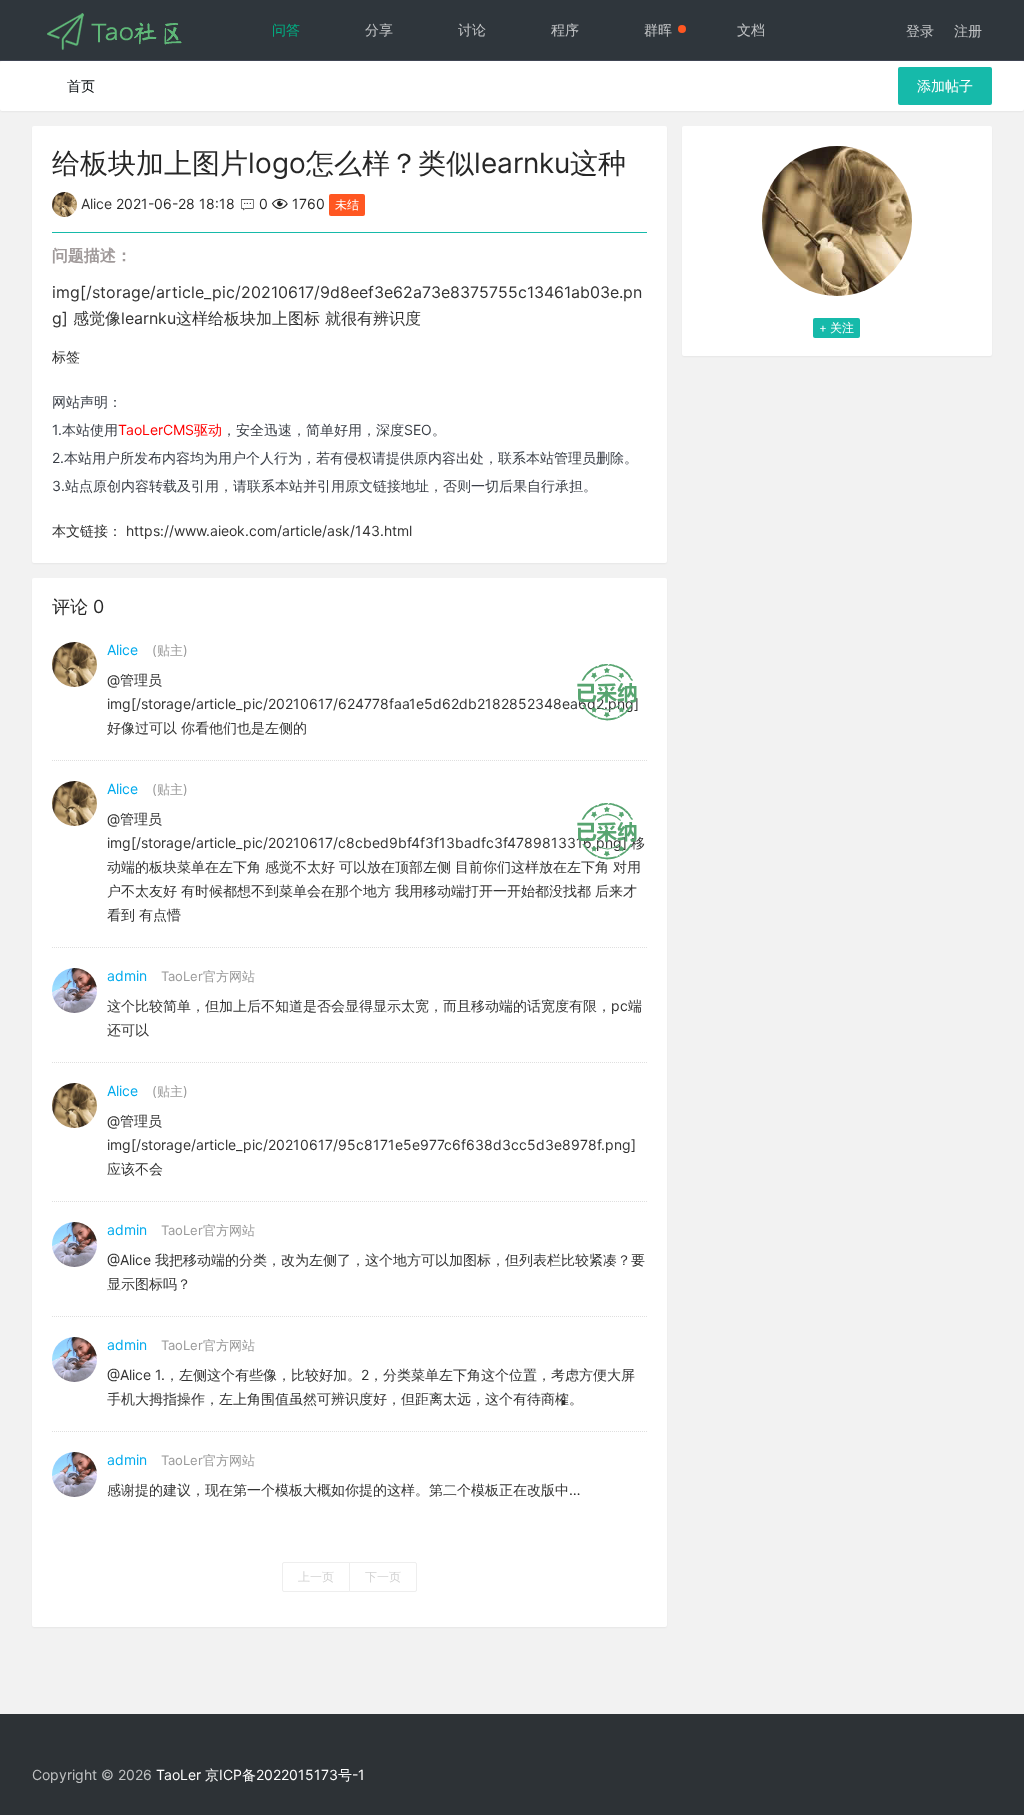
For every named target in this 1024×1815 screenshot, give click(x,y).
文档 (751, 29)
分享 (379, 29)
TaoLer (178, 1774)
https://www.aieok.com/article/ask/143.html (269, 530)
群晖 (658, 29)
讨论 (472, 29)
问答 (286, 29)
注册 (968, 30)
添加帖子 (945, 85)
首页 (81, 85)
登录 (920, 30)
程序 (565, 29)
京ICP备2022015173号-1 (285, 1774)
